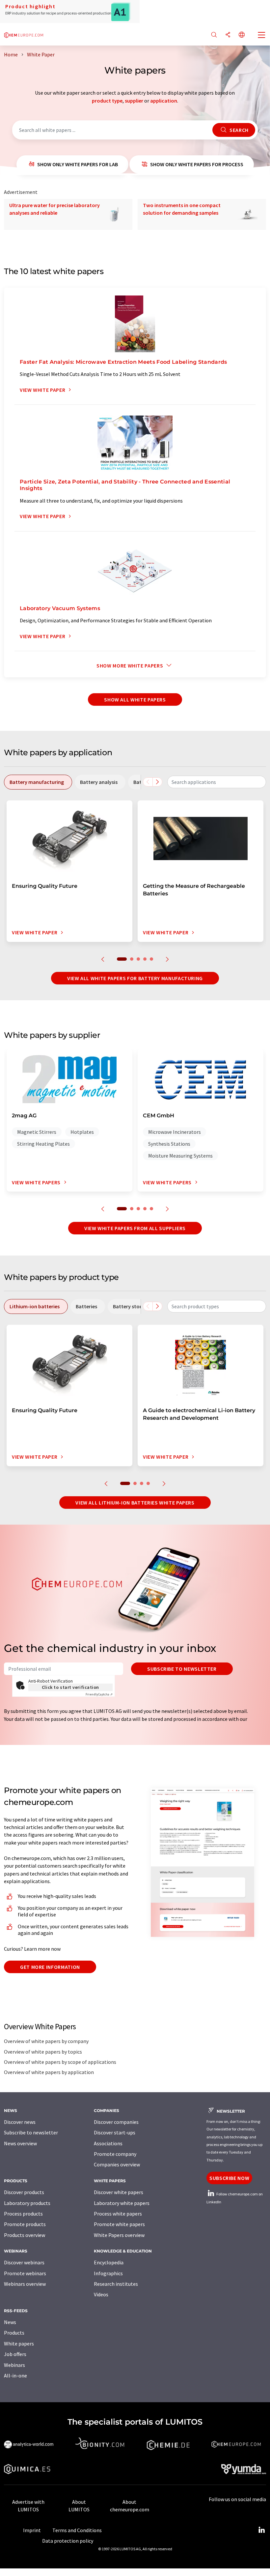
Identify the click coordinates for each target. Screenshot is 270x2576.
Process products (23, 2214)
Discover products (24, 2192)
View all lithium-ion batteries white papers (135, 1503)
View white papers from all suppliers (135, 1228)
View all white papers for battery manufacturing (135, 978)
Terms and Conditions (77, 2530)
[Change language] (242, 35)
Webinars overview (25, 2284)
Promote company (115, 2154)
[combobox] (217, 782)
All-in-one (15, 2375)
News (10, 2322)
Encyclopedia (109, 2262)
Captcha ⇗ (99, 1694)
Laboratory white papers (122, 2203)
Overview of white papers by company (46, 2041)
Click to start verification (70, 1687)
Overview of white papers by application (49, 2072)
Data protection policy (68, 2541)
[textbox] (217, 782)
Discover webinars (24, 2262)
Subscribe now (229, 2178)
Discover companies (116, 2122)
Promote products (25, 2224)
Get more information (50, 1967)
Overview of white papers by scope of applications (60, 2062)
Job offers (15, 2354)
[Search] (214, 35)
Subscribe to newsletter (182, 1669)
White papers (19, 2343)
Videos (101, 2294)
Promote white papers (119, 2224)
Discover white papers (119, 2192)
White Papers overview (119, 2235)
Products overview (25, 2235)
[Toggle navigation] (262, 36)
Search (238, 130)
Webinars (14, 2365)
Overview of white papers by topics (43, 2052)
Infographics (108, 2273)
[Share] (228, 35)
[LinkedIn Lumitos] (261, 2530)
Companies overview (117, 2164)
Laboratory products (27, 2203)
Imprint (32, 2530)
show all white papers (135, 699)
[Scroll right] (157, 782)
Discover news (20, 2122)
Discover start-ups (115, 2132)
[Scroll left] (148, 782)
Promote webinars (25, 2273)
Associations (108, 2143)
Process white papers (118, 2214)
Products (14, 2333)
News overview (20, 2143)
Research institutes (116, 2284)
